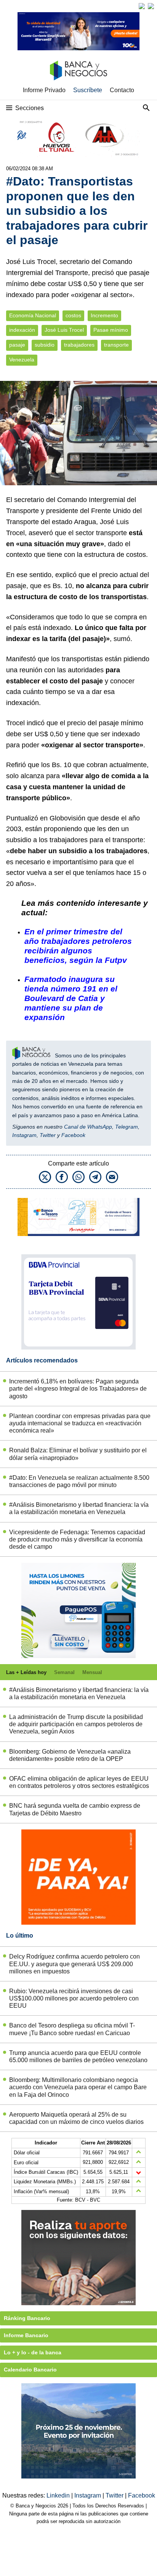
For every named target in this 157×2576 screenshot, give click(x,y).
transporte (116, 345)
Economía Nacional (33, 316)
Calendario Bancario (30, 2370)
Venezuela (22, 360)
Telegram (127, 1127)
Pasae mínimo (111, 330)
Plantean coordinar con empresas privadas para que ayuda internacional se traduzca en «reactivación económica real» (80, 1423)
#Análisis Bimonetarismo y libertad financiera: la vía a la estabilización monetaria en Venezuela (79, 1508)
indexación (22, 330)
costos (73, 316)
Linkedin (59, 2495)
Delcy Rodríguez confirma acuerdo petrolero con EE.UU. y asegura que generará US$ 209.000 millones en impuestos (74, 1964)
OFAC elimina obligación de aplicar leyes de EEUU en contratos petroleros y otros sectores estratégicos (79, 1782)
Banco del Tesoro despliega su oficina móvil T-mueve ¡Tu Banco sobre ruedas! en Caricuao (72, 2029)
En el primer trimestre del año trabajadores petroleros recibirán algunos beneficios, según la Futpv (78, 946)
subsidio (45, 345)
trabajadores (79, 345)
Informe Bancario (26, 2335)
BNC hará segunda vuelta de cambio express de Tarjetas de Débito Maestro (75, 1809)
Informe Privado (44, 90)
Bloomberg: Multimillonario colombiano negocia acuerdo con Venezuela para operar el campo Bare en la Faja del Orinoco (78, 2087)
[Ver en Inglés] (142, 6)
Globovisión (67, 818)
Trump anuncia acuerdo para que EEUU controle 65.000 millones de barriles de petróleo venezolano (78, 2056)
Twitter (48, 1135)
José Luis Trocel (64, 330)
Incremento (104, 316)
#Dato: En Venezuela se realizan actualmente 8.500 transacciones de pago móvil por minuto (79, 1481)
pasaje (17, 345)
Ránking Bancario (27, 2318)
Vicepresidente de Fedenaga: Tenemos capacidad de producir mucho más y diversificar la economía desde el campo (77, 1539)
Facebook (73, 1135)
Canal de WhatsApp (88, 1127)
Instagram (24, 1135)
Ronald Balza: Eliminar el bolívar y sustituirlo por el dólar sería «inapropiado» (78, 1454)
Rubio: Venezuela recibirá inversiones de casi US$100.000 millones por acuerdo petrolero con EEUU (74, 1998)
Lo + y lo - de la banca (33, 2352)
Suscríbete (88, 90)
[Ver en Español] (151, 6)
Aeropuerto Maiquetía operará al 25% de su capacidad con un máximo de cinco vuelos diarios (76, 2118)
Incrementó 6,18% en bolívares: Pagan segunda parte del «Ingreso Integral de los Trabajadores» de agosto (78, 1389)
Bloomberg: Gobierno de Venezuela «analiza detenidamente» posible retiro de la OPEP (70, 1755)
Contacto (122, 90)
